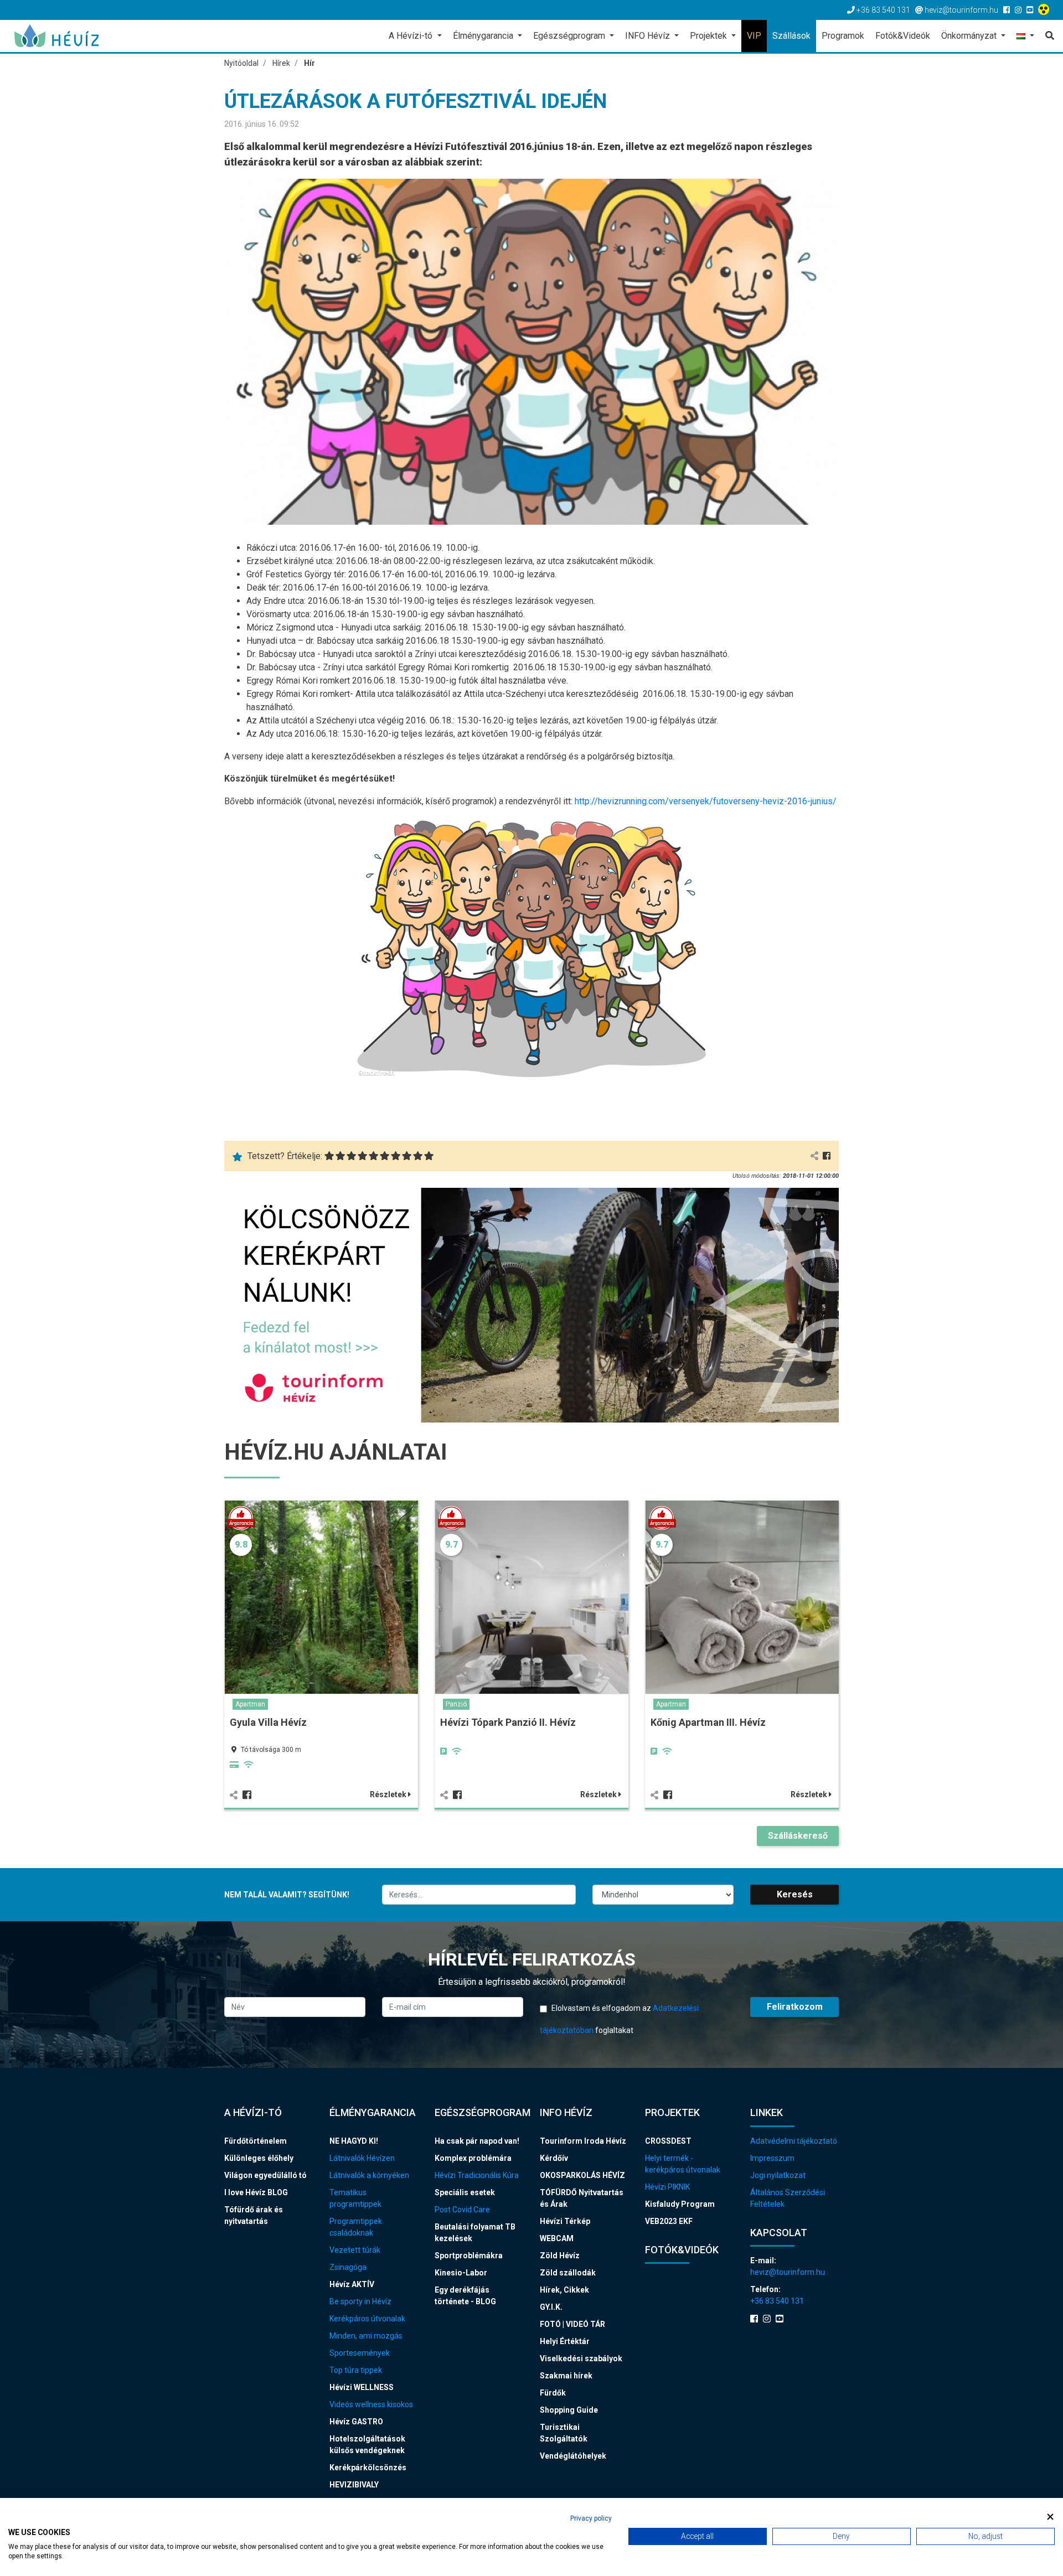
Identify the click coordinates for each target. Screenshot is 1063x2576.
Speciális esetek (465, 2192)
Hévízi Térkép (565, 2221)
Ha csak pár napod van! (477, 2141)
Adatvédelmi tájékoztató (794, 2141)
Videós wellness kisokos (371, 2404)
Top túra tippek (356, 2370)
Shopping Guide (569, 2410)
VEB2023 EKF (669, 2221)
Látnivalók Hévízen (362, 2158)
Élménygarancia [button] (484, 36)
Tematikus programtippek (355, 2198)
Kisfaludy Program (680, 2204)
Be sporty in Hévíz (360, 2301)
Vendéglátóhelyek (573, 2456)
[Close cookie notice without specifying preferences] (1050, 2517)
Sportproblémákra (469, 2256)
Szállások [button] (791, 36)
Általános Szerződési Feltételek (788, 2198)
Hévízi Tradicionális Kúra (477, 2175)
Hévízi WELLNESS (362, 2387)
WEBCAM (557, 2238)
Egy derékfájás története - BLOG (465, 2296)
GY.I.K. (551, 2307)
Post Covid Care (462, 2210)
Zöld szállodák (568, 2273)
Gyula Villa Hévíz (268, 1722)
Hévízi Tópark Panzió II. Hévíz (508, 1722)
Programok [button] (843, 36)
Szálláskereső (798, 1836)
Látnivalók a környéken (369, 2175)
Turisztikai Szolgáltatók (564, 2433)
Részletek (389, 1794)
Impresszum (772, 2158)
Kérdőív (554, 2158)
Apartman (250, 1704)
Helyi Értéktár (565, 2341)
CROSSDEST (668, 2141)
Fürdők (553, 2393)
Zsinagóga (348, 2267)
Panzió (456, 1704)
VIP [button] (754, 36)
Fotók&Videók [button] (903, 36)
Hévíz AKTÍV (352, 2284)
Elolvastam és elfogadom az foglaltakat (619, 2019)
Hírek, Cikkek (564, 2290)
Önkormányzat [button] (970, 36)
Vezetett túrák (355, 2250)
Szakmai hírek (566, 2376)
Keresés (795, 1894)
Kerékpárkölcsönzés (368, 2468)
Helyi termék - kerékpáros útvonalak (683, 2164)
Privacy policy (591, 2518)
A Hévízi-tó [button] (412, 36)
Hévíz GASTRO (356, 2422)
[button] (1025, 37)
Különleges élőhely (259, 2158)
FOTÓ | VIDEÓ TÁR (572, 2324)
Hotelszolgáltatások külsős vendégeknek (367, 2445)
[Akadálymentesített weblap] (1045, 10)
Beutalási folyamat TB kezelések (475, 2233)
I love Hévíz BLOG (256, 2192)
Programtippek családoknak (356, 2227)
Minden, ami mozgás (366, 2336)
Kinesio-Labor (461, 2273)
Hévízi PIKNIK (667, 2187)
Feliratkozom (795, 2007)
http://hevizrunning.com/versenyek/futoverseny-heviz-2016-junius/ (706, 801)
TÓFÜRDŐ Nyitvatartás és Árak (582, 2198)
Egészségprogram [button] (570, 36)
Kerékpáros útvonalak (367, 2319)
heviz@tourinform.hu (788, 2272)
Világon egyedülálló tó (265, 2175)
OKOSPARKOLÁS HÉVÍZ (582, 2175)
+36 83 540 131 (777, 2301)
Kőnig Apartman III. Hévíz (708, 1722)
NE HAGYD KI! (354, 2141)
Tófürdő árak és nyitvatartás (254, 2215)
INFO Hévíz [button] (649, 36)
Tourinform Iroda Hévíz (583, 2141)
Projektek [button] (709, 36)
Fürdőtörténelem (256, 2141)
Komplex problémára (473, 2158)
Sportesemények (360, 2353)
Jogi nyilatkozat (778, 2175)
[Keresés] (1047, 36)
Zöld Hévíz (560, 2256)
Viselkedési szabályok (581, 2358)
